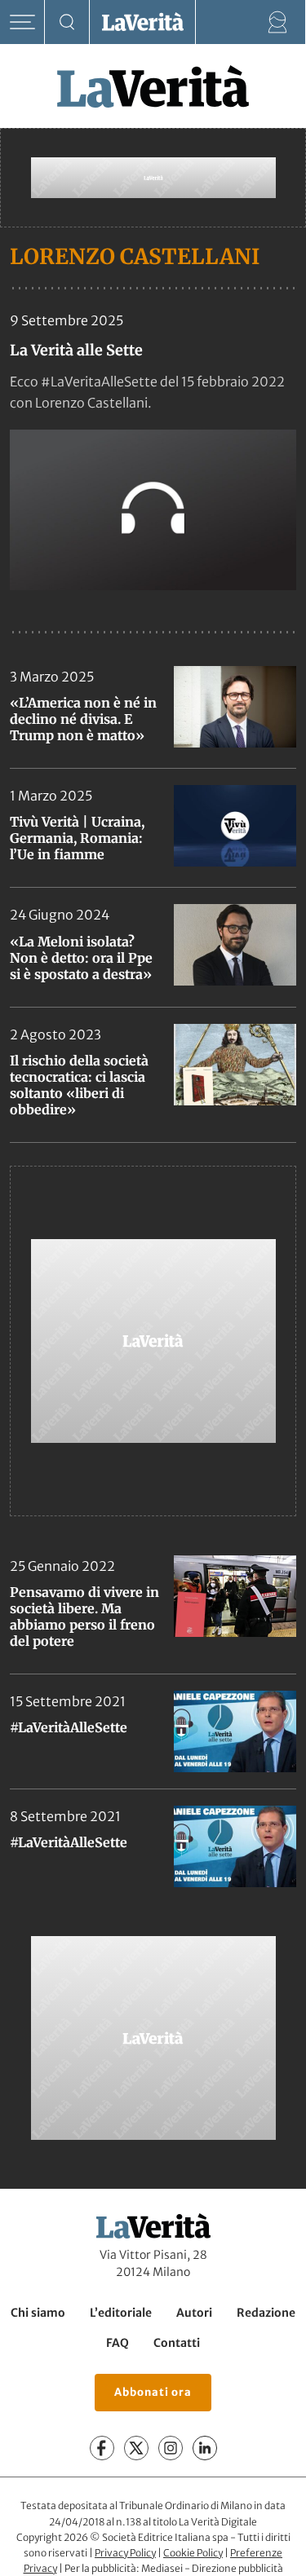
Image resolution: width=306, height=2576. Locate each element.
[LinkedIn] (205, 2448)
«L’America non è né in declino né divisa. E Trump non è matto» (83, 719)
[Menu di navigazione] (22, 22)
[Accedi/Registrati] (278, 22)
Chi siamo (38, 2313)
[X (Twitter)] (136, 2448)
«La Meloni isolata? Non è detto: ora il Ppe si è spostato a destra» (81, 958)
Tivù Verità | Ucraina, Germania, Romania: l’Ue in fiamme (77, 838)
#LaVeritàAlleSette (69, 1727)
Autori (194, 2313)
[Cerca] (67, 22)
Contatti (177, 2343)
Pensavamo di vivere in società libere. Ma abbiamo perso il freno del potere (84, 1617)
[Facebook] (102, 2448)
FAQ (118, 2343)
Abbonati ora (153, 2392)
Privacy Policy (125, 2553)
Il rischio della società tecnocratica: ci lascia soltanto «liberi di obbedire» (79, 1085)
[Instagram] (171, 2448)
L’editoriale (121, 2313)
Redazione (266, 2313)
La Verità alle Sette (76, 350)
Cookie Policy (193, 2553)
